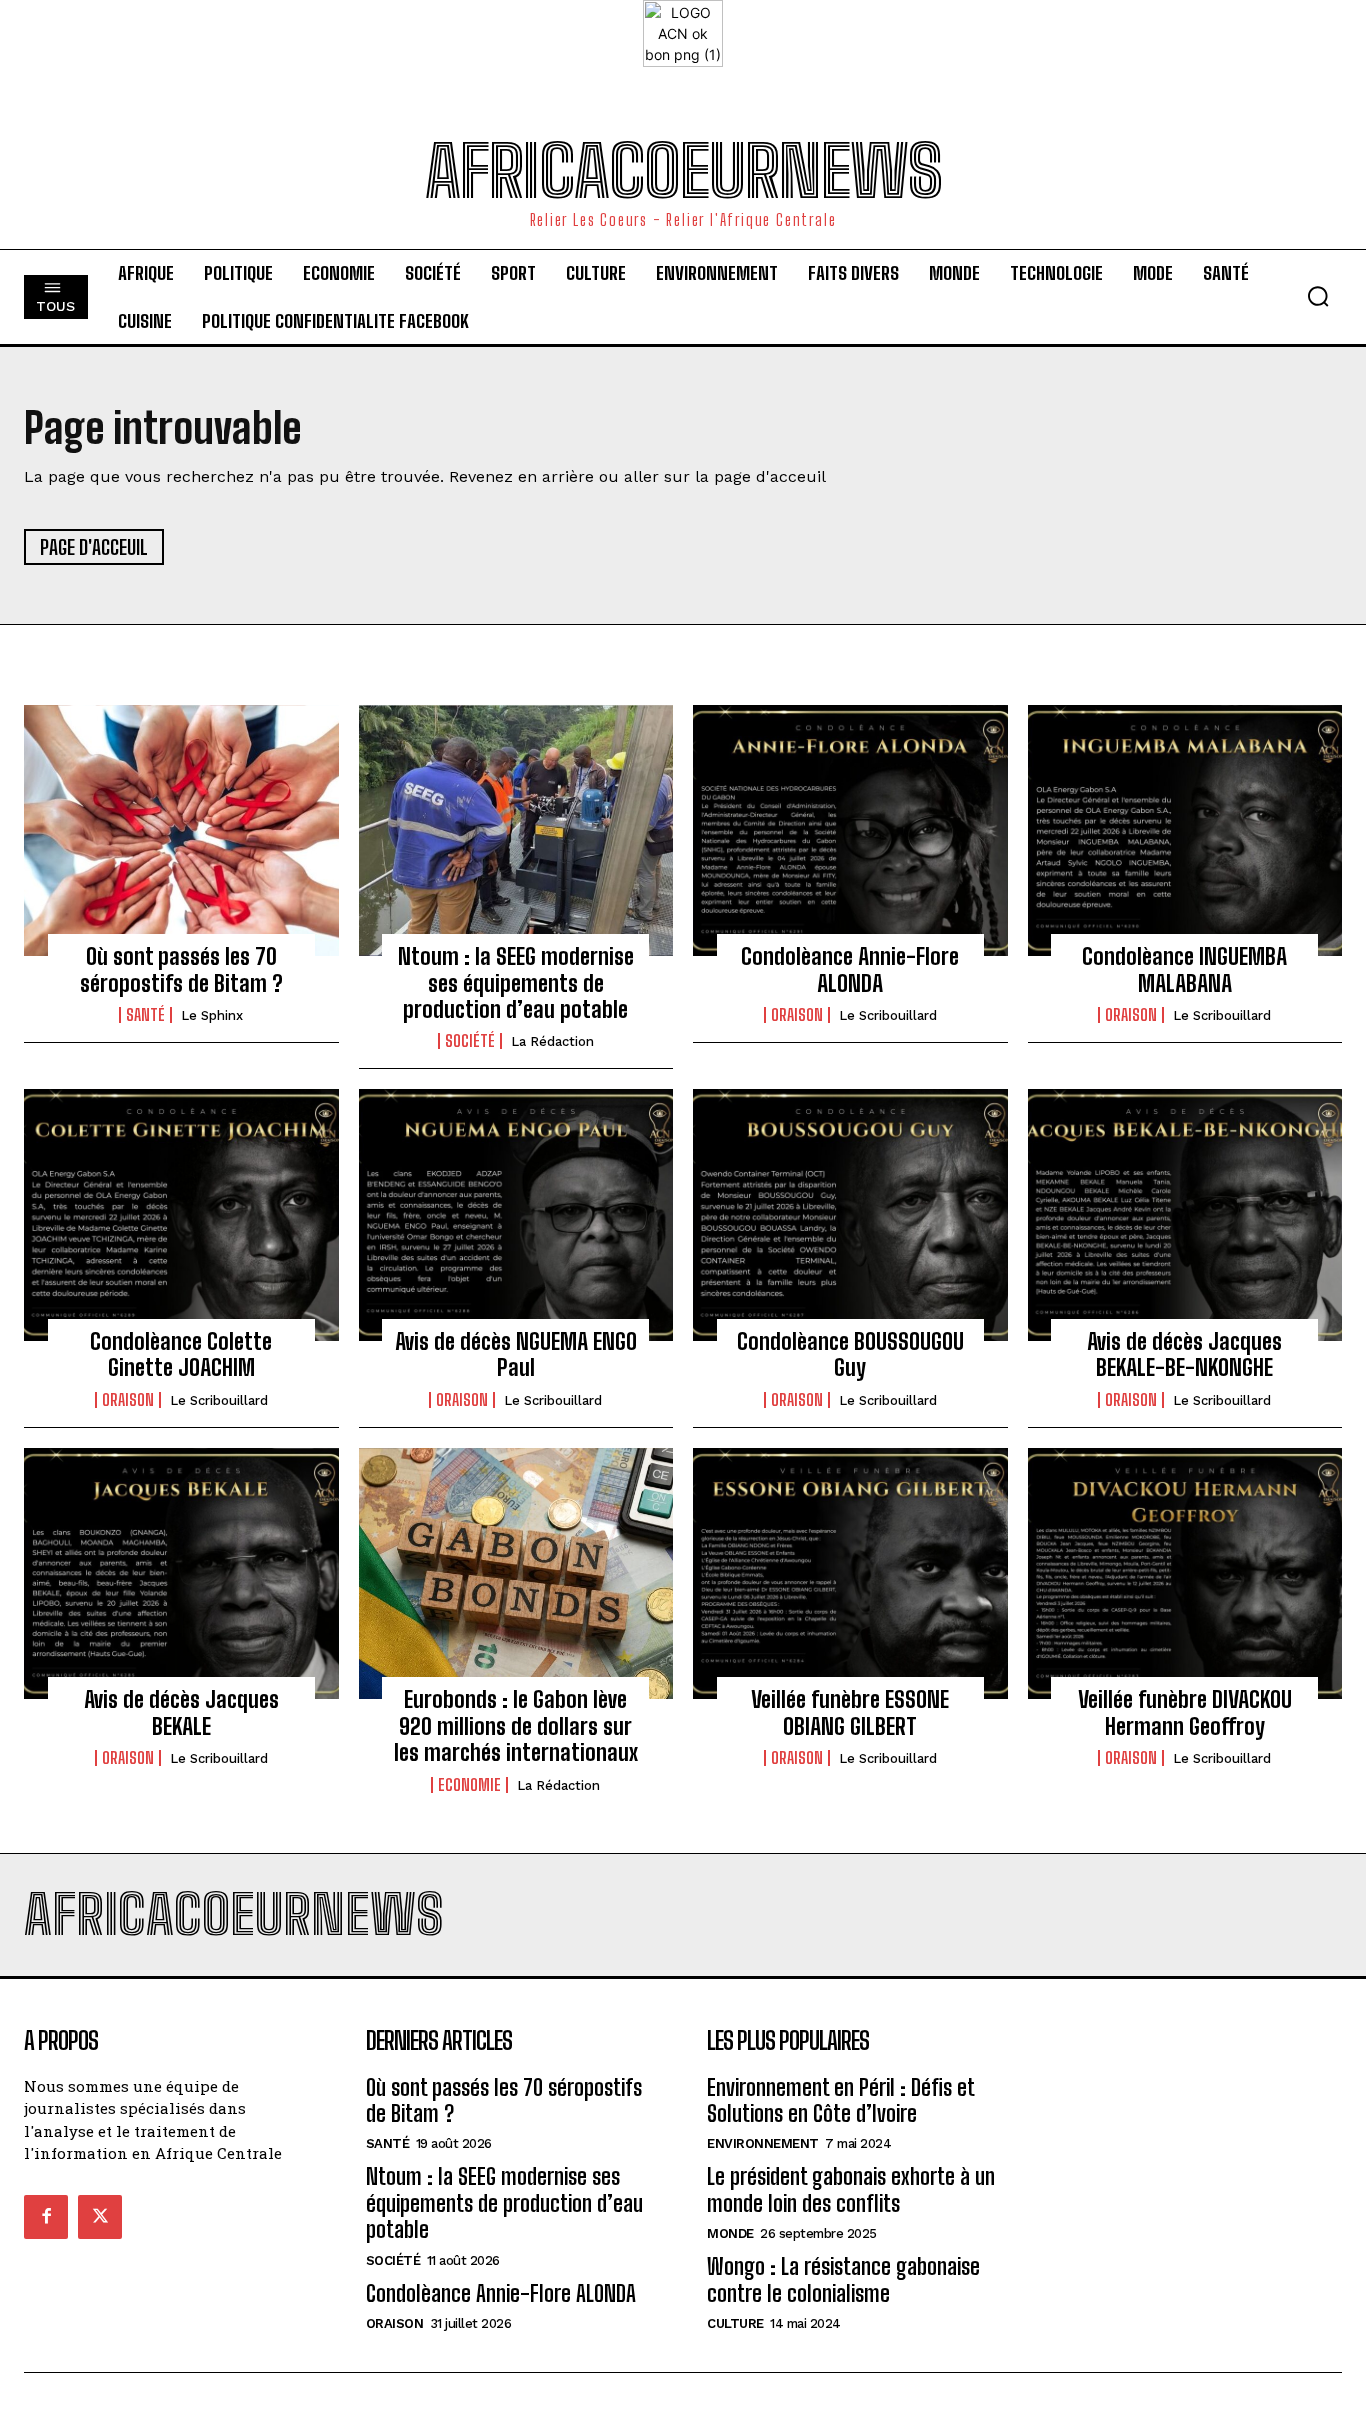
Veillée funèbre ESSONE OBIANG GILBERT (850, 1712)
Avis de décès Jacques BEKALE (181, 1712)
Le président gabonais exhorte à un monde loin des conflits (851, 2189)
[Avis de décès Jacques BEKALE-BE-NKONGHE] (1185, 1215)
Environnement (763, 2143)
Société (470, 1041)
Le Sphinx (212, 1015)
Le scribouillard (888, 1015)
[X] (100, 2217)
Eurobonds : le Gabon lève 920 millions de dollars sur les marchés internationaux (516, 1726)
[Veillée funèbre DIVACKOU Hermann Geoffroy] (1185, 1574)
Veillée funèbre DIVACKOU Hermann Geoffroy (1185, 1712)
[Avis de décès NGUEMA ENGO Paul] (516, 1215)
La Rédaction (552, 1041)
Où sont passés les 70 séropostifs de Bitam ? (181, 969)
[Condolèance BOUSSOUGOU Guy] (850, 1215)
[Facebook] (46, 2217)
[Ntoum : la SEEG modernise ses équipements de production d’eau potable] (516, 831)
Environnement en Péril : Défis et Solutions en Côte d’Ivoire (841, 2100)
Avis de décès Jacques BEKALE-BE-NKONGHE (1184, 1354)
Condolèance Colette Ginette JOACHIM (181, 1354)
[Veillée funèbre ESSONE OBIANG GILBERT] (850, 1574)
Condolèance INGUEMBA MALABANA (1184, 969)
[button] (1318, 296)
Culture (735, 2323)
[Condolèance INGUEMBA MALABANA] (1185, 831)
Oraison (797, 1015)
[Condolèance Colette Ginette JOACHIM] (181, 1215)
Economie (469, 1785)
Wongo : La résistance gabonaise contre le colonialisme (843, 2279)
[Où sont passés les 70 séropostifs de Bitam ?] (181, 831)
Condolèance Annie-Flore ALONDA (850, 969)
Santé (145, 1015)
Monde (730, 2233)
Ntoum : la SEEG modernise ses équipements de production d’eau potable (516, 983)
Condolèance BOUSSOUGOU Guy (850, 1354)
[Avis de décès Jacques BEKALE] (181, 1574)
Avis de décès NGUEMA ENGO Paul (516, 1354)
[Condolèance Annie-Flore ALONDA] (850, 831)
